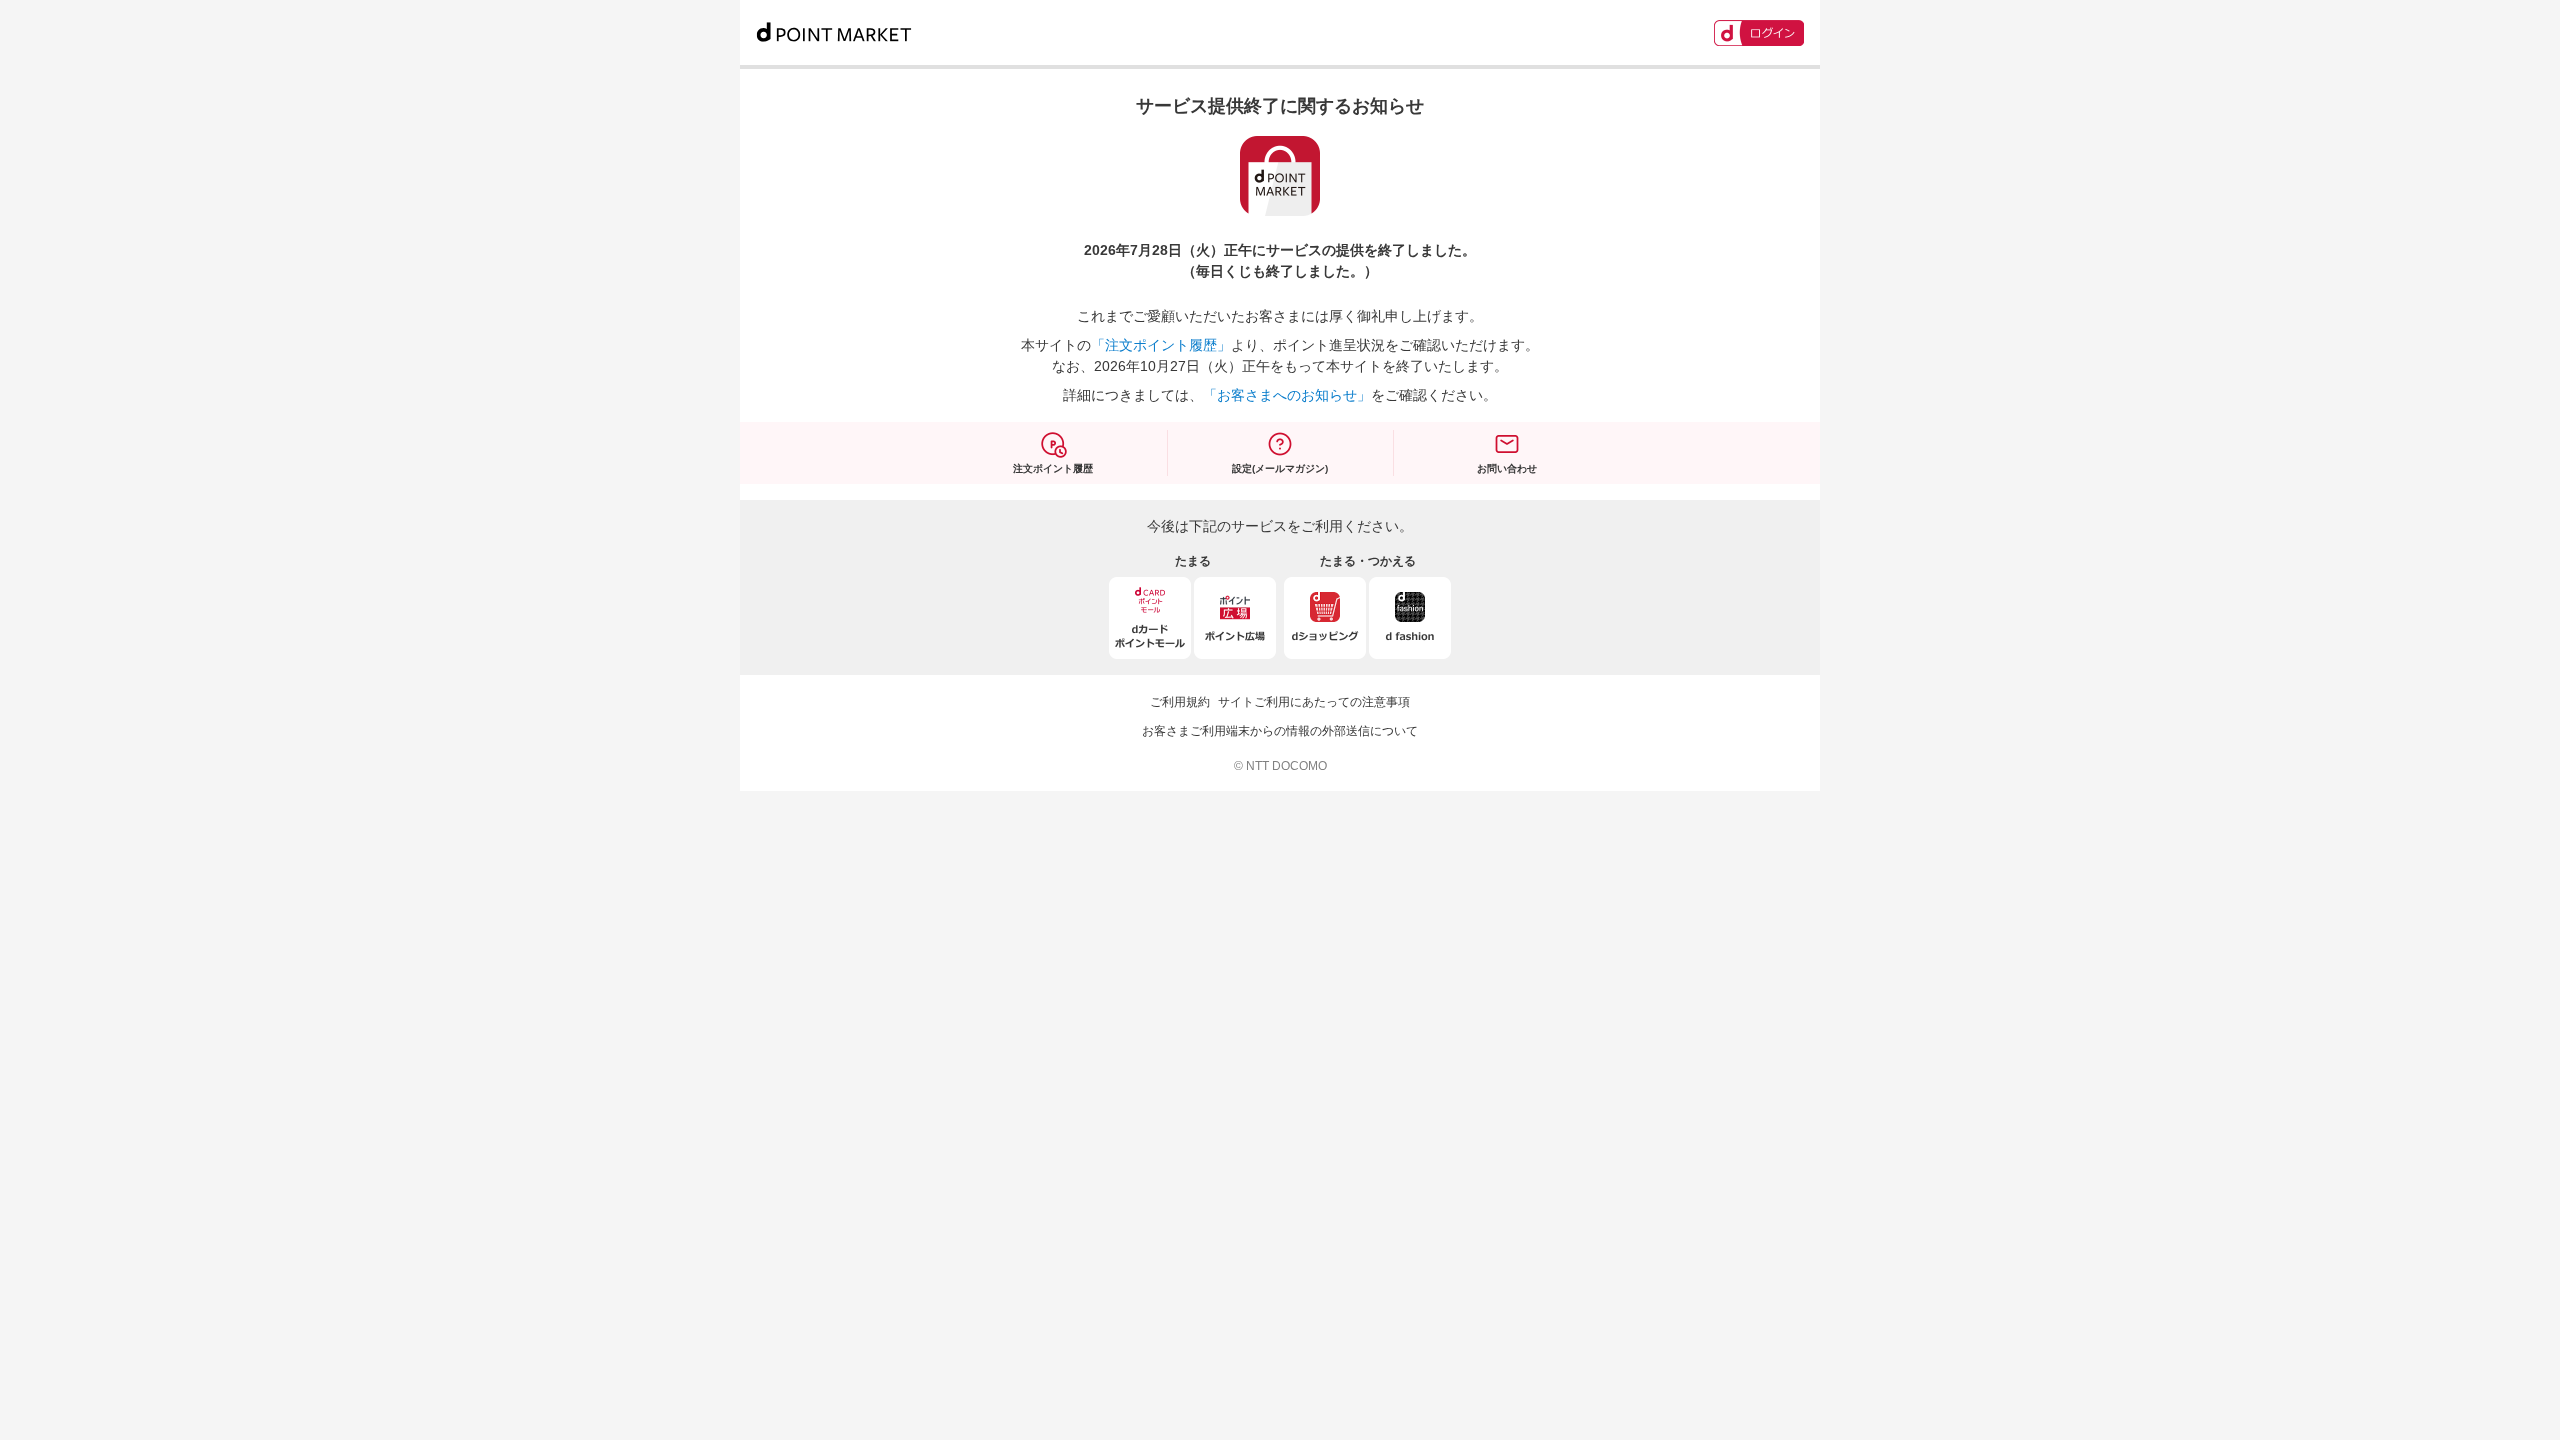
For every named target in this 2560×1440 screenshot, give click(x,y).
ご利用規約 (1180, 702)
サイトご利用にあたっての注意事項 (1314, 702)
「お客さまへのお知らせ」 (1287, 395)
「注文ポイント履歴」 (1161, 345)
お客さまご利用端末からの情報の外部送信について (1280, 731)
